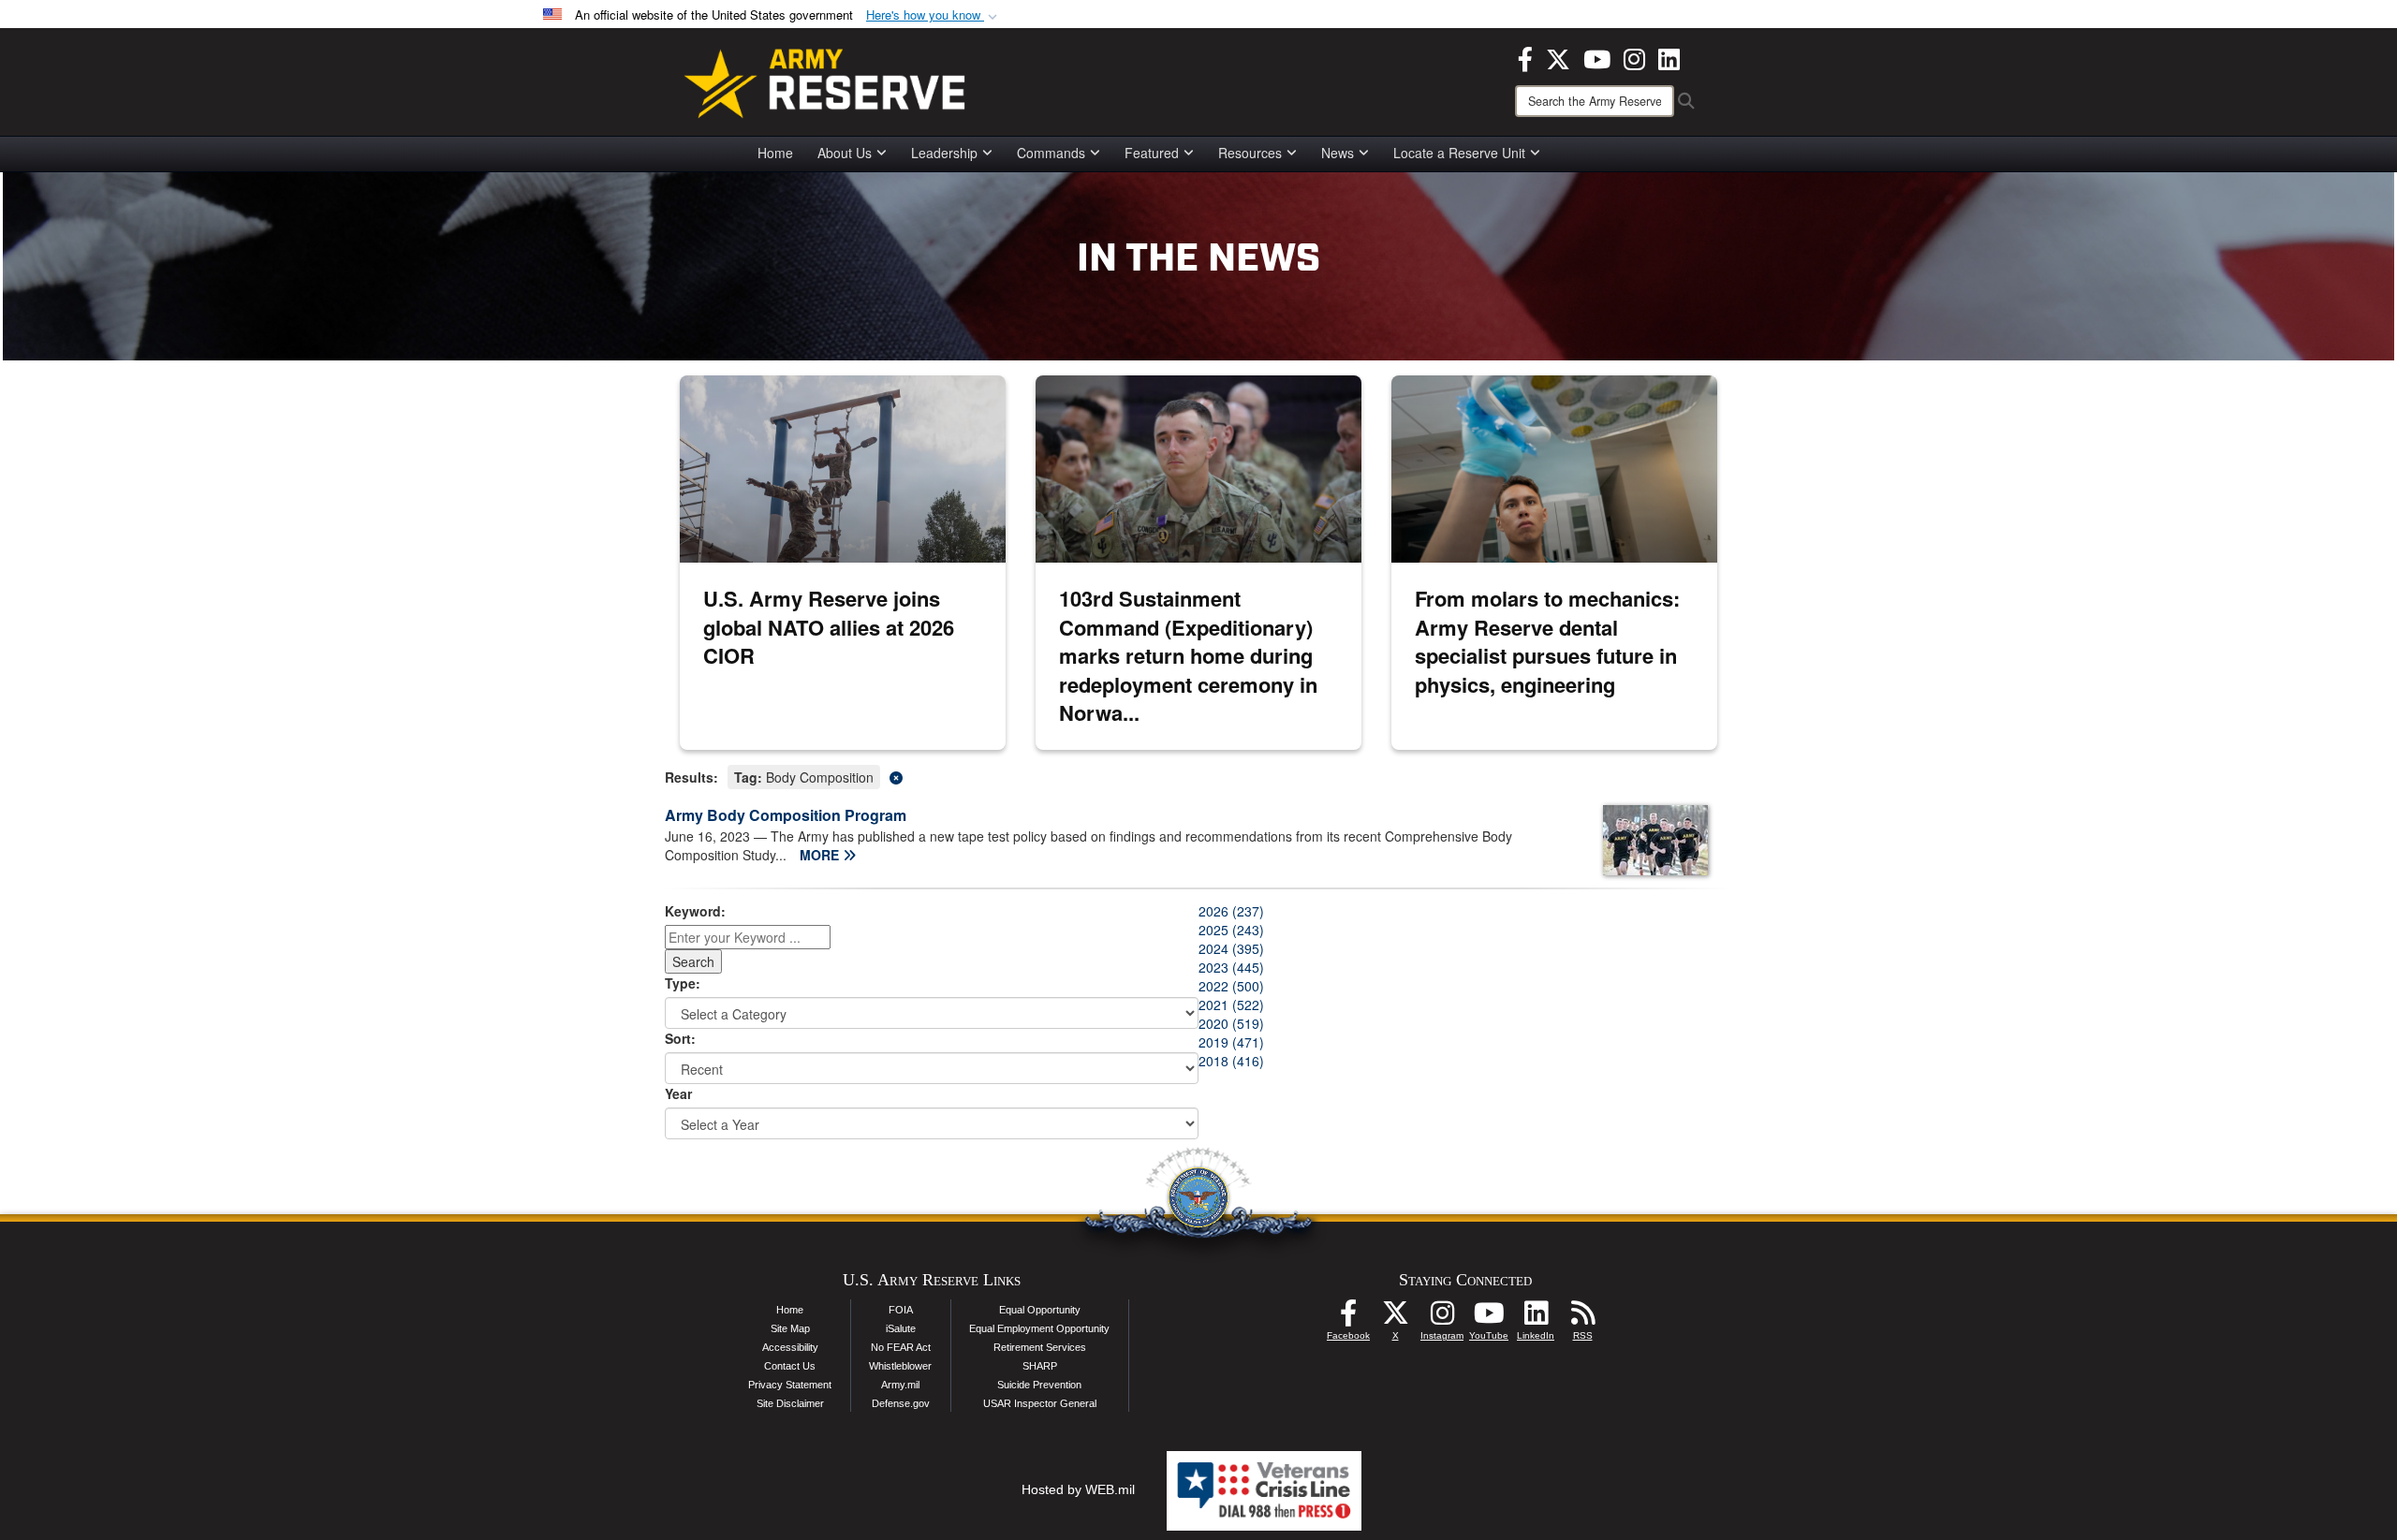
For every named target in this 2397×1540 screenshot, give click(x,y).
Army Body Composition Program (786, 815)
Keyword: (695, 911)
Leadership (944, 153)
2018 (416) (1231, 1061)
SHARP (1040, 1366)
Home (775, 153)
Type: (683, 983)
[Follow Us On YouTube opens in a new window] (1489, 1318)
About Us (845, 153)
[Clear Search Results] (1198, 776)
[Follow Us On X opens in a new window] (1395, 1318)
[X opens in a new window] (1558, 57)
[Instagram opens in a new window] (1634, 57)
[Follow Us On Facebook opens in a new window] (1348, 1318)
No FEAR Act (901, 1347)
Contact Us (790, 1366)
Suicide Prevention (1039, 1385)
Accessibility (790, 1347)
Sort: (680, 1038)
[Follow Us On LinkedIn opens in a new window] (1536, 1318)
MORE (821, 855)
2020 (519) (1231, 1023)
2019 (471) (1231, 1042)
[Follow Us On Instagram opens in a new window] (1442, 1318)
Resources (1250, 153)
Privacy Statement (790, 1385)
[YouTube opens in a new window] (1597, 57)
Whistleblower (900, 1366)
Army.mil (900, 1385)
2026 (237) (1231, 911)
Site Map (790, 1328)
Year (678, 1093)
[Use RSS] (1582, 1318)
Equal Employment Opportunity (1039, 1328)
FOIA (901, 1310)
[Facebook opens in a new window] (1525, 57)
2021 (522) (1231, 1005)
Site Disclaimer (790, 1403)
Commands (1051, 153)
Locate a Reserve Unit (1459, 153)
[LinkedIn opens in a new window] (1669, 57)
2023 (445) (1231, 967)
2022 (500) (1231, 986)
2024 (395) (1231, 948)
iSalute (901, 1328)
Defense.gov (901, 1403)
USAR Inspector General (1040, 1403)
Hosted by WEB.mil (1078, 1489)
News (1338, 153)
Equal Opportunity (1040, 1310)
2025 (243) (1231, 930)
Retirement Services (1040, 1347)
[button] (934, 15)
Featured (1152, 153)
